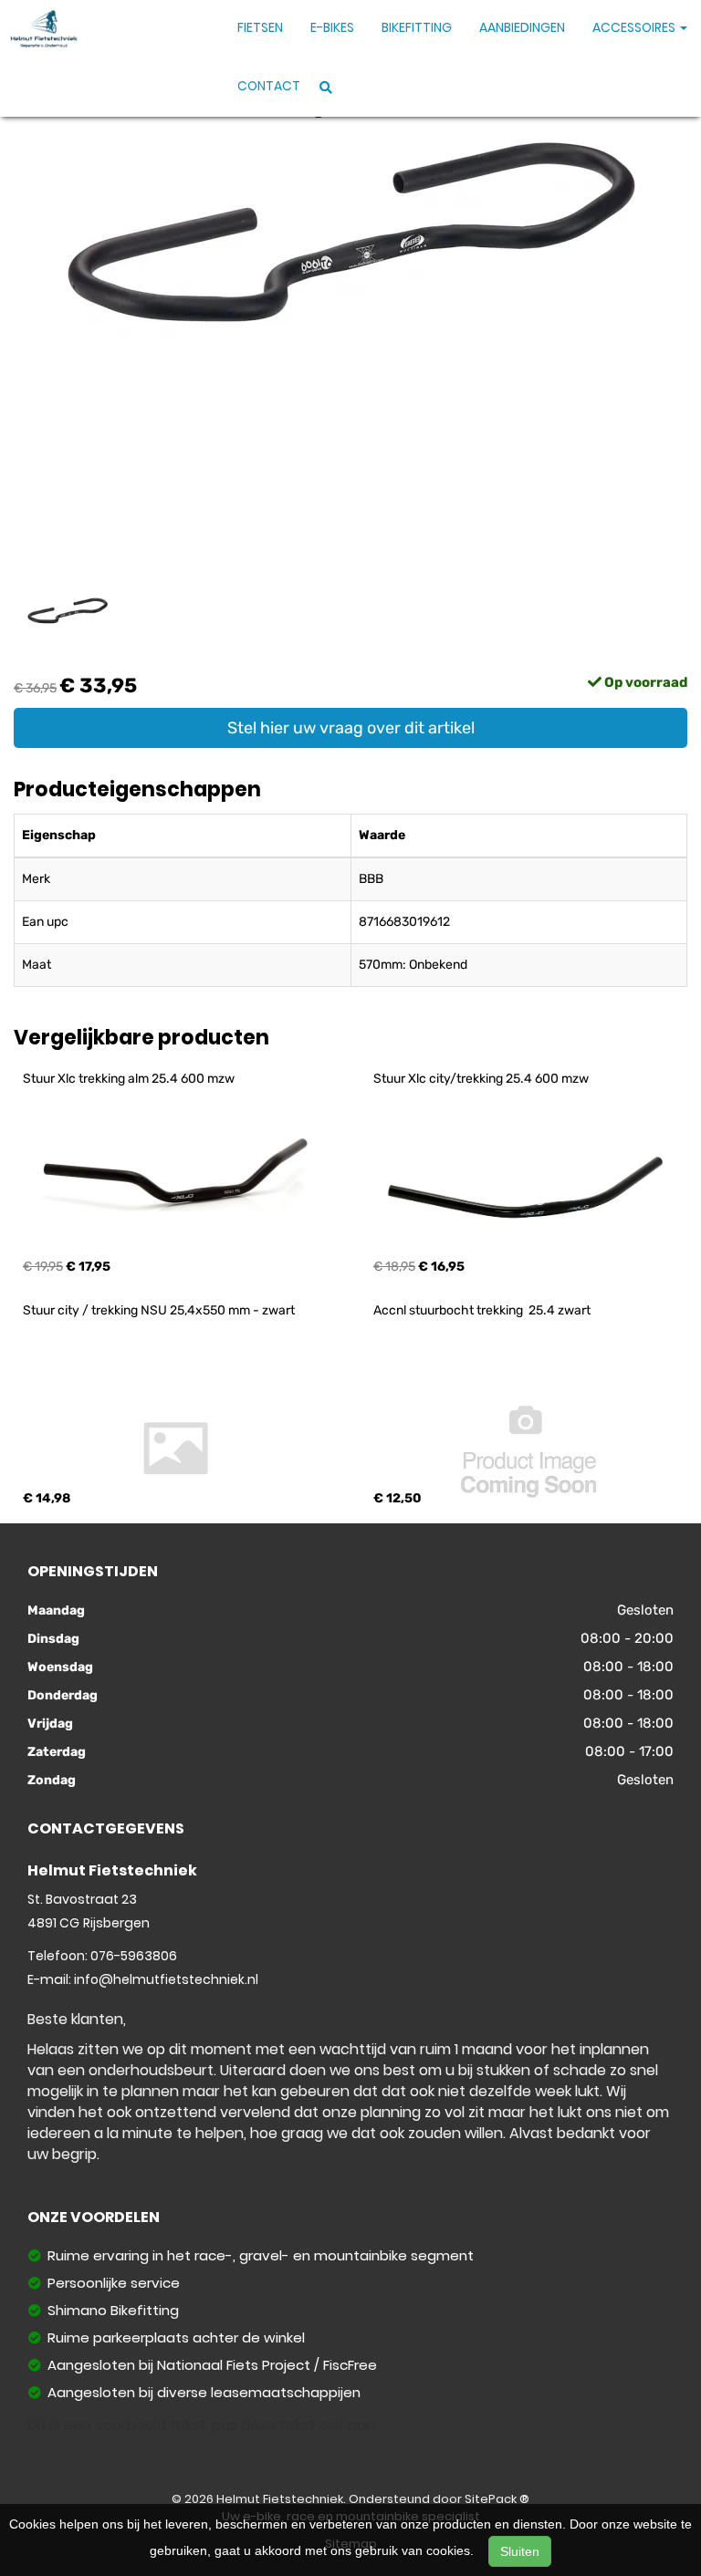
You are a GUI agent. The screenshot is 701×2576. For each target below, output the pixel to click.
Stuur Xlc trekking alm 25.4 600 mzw (129, 1079)
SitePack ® (497, 2499)
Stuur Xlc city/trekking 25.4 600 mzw (481, 1079)
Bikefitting (417, 27)
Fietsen (260, 27)
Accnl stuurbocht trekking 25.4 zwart (482, 1310)
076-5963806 (134, 1956)
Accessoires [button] (635, 27)
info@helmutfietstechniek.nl (166, 1979)
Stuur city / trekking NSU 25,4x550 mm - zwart (159, 1310)
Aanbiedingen (522, 27)
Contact (269, 86)
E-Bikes (332, 27)
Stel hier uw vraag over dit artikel (351, 728)
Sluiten (520, 2551)
